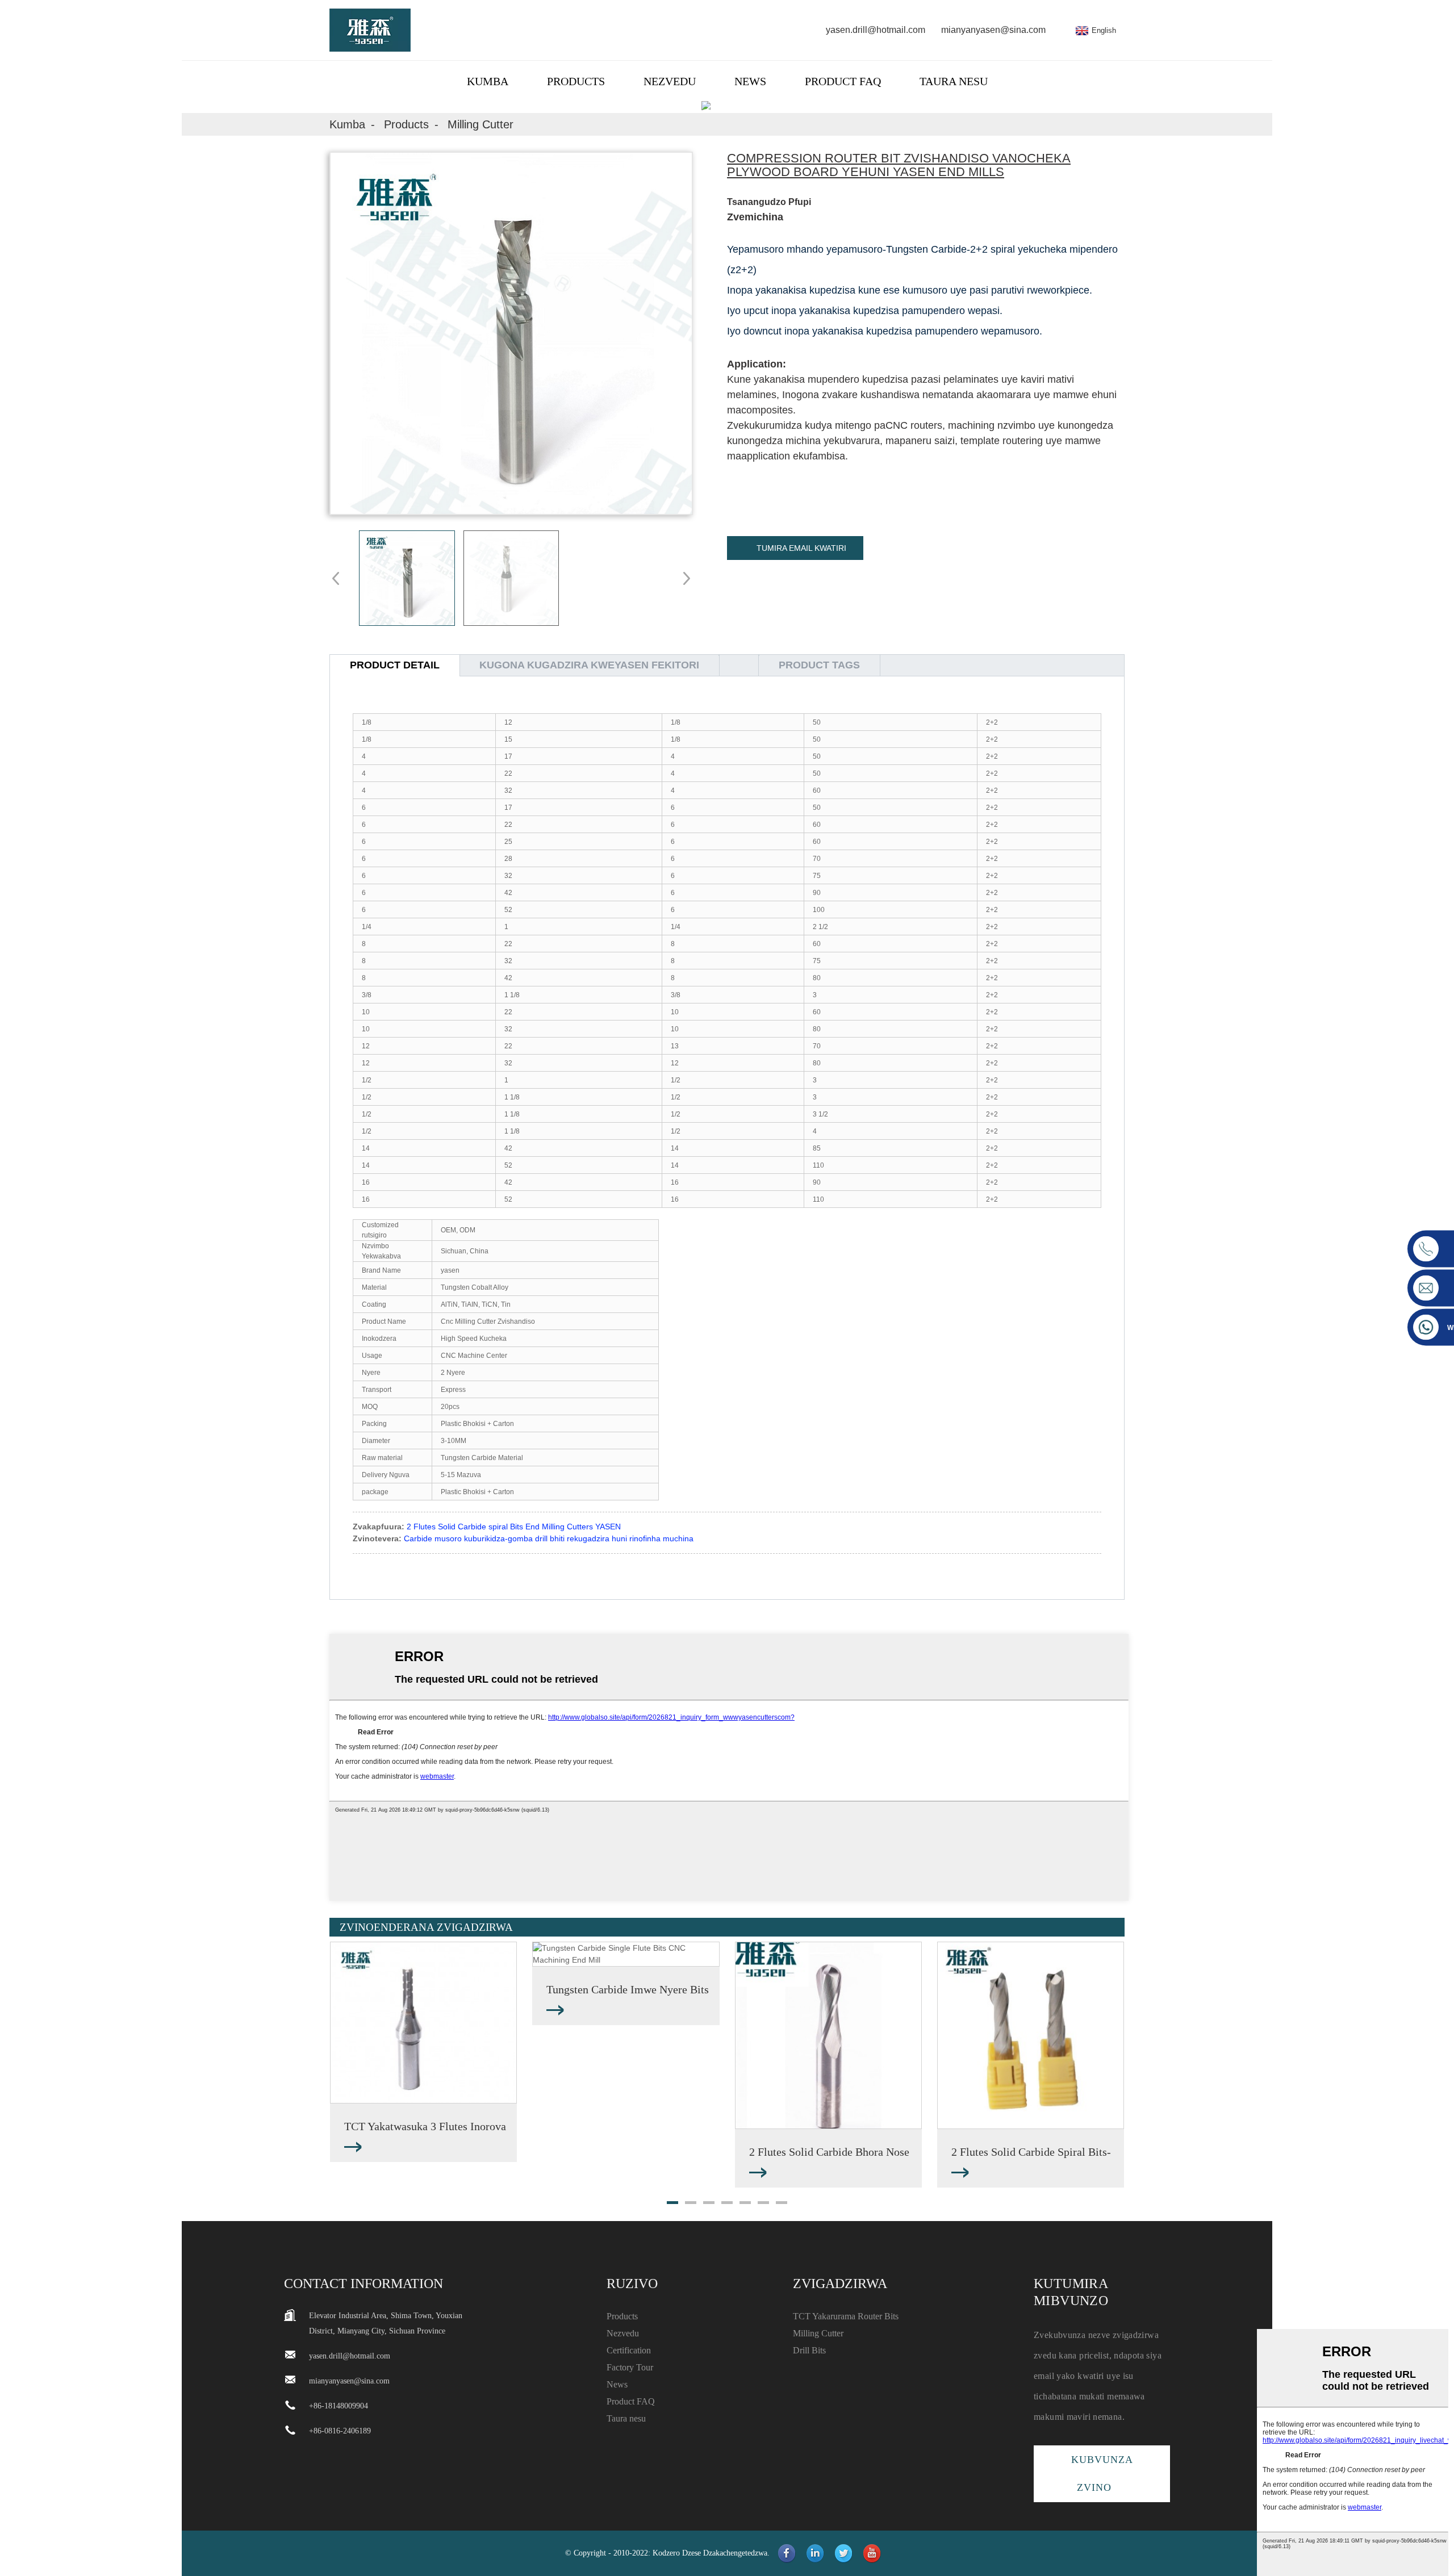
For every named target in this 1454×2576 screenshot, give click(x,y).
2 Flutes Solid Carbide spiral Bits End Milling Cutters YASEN (514, 1527)
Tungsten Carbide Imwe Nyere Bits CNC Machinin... (628, 1990)
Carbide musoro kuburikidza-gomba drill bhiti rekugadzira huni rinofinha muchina (549, 1538)
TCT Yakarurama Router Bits (846, 2316)
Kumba (488, 81)
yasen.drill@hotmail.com (876, 30)
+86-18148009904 (339, 2406)
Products (576, 81)
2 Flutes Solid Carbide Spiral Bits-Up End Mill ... (1031, 2153)
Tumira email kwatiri (801, 548)
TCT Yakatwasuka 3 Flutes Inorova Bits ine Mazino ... (425, 2127)
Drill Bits (809, 2350)
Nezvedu (670, 81)
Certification (629, 2350)
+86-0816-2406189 (340, 2431)
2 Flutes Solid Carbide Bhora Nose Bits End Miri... (829, 2153)
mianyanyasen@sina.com (993, 30)
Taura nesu (954, 81)
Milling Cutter (481, 124)
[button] (683, 578)
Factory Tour (630, 2367)
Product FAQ (843, 81)
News (750, 81)
